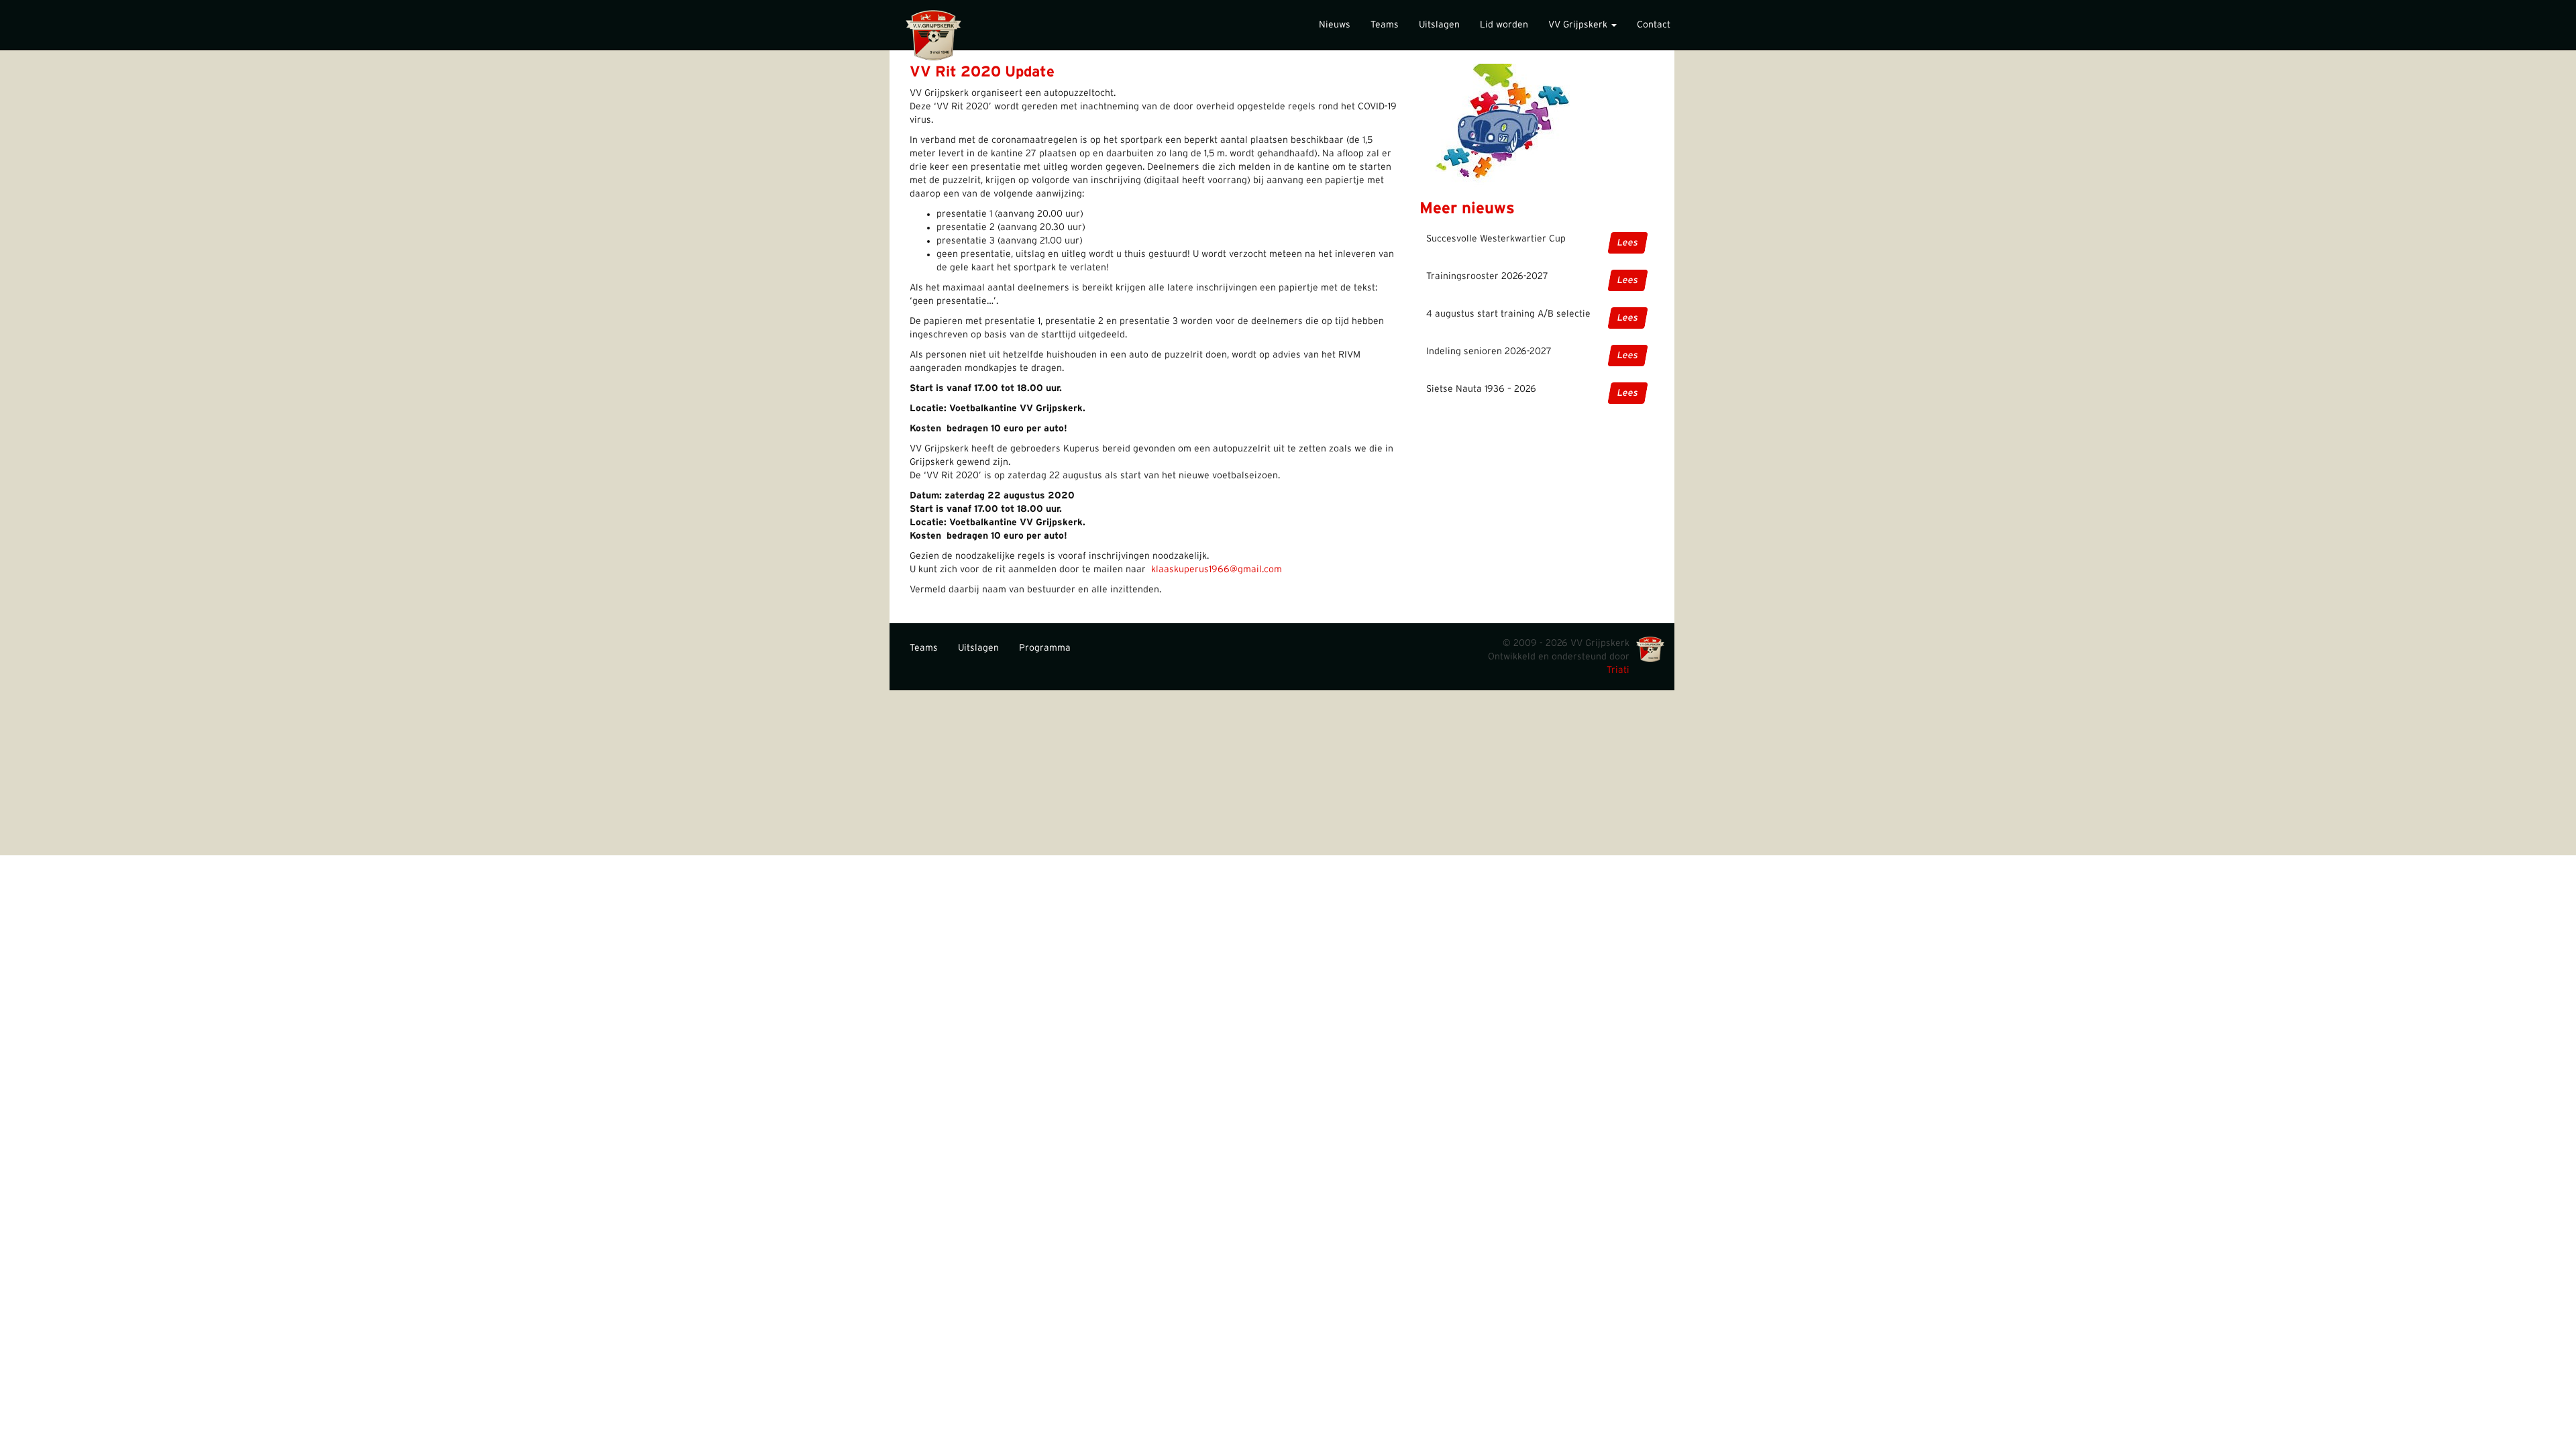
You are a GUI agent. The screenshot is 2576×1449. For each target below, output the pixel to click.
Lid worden (1504, 25)
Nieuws (1335, 25)
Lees (1628, 243)
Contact (1654, 25)
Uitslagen (1439, 25)
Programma (1045, 648)
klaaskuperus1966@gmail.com (1217, 570)
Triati (1618, 670)
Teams (1385, 25)
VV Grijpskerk (1579, 25)
